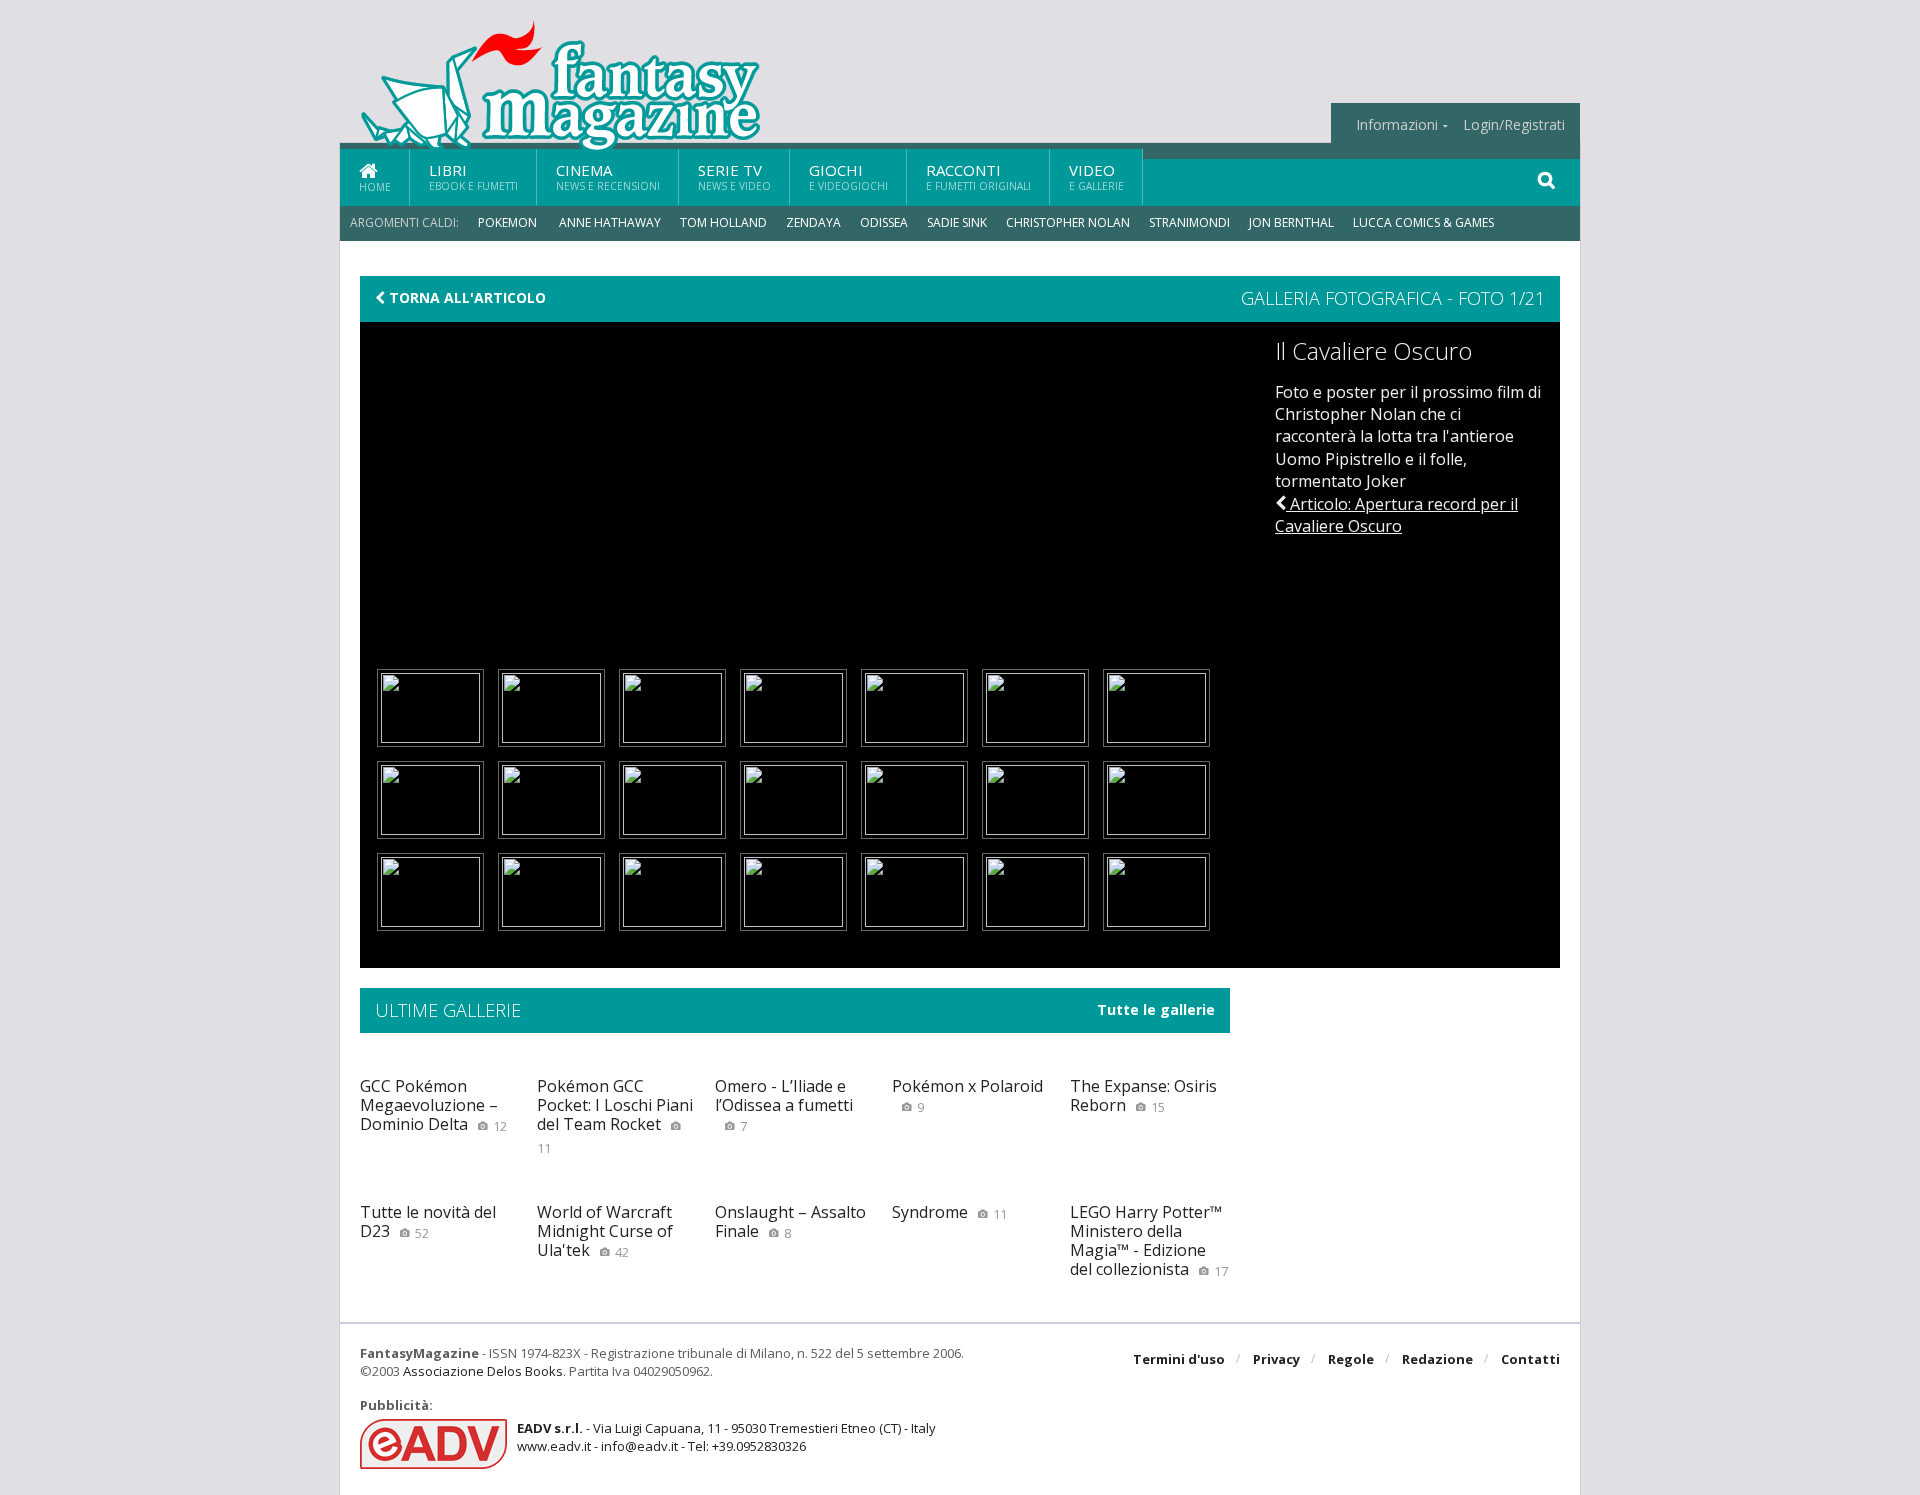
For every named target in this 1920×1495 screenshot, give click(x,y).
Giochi (848, 176)
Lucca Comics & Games (1423, 222)
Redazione (1437, 1359)
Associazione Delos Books (483, 1371)
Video (1096, 176)
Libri (473, 176)
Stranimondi (1189, 222)
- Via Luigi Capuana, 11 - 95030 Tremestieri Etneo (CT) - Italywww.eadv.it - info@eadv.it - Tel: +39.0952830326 (726, 1437)
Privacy (1276, 1359)
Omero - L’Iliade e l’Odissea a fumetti (784, 1105)
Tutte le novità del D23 (428, 1221)
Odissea (884, 222)
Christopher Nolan (1068, 222)
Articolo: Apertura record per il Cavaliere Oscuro (1396, 515)
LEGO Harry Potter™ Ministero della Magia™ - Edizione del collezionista (1149, 1241)
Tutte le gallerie (1156, 1010)
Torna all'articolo (465, 298)
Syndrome (949, 1212)
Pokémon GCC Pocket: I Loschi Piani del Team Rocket (615, 1116)
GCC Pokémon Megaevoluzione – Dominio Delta (433, 1105)
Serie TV (734, 176)
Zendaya (813, 222)
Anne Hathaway (610, 222)
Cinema (608, 176)
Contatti (1530, 1359)
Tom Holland (723, 222)
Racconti (978, 176)
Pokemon (509, 222)
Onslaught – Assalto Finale (790, 1221)
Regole (1351, 1359)
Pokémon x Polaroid (967, 1095)
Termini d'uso (1179, 1359)
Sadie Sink (957, 222)
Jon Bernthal (1291, 222)
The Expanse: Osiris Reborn (1143, 1095)
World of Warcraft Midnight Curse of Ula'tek (605, 1231)
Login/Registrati (1514, 125)
